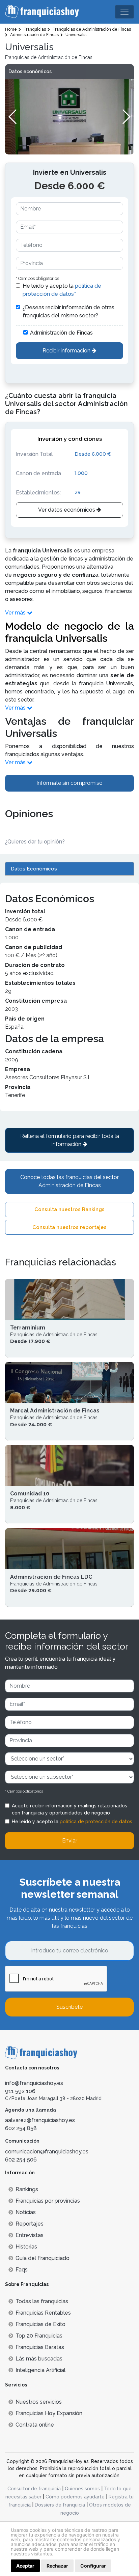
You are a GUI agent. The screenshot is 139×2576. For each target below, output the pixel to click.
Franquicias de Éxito (40, 2324)
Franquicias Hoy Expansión (49, 2413)
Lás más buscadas (39, 2359)
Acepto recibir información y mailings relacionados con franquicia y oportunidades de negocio (69, 1809)
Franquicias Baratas (40, 2347)
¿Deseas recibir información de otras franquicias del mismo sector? (68, 311)
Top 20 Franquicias (39, 2336)
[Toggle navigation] (124, 12)
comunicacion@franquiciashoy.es (47, 2152)
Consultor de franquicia (34, 2489)
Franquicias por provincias (48, 2201)
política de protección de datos (96, 1822)
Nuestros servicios (39, 2402)
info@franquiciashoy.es (34, 2083)
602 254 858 (21, 2128)
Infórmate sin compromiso (69, 783)
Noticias (26, 2212)
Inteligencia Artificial (40, 2370)
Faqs (22, 2270)
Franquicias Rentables (43, 2313)
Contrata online (35, 2425)
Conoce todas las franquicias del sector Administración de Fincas (69, 1181)
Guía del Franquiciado (43, 2258)
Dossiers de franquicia (60, 2505)
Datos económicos (30, 71)
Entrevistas (30, 2235)
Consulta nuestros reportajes (69, 1227)
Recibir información (67, 351)
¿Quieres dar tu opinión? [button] (35, 842)
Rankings (27, 2189)
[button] (126, 117)
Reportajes (30, 2224)
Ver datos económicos (67, 510)
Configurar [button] (93, 2566)
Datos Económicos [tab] (34, 869)
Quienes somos (82, 2489)
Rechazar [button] (57, 2566)
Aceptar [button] (25, 2566)
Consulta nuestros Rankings (69, 1209)
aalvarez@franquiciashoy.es (40, 2120)
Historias (26, 2247)
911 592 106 (20, 2091)
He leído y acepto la (62, 290)
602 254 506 (21, 2160)
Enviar (70, 1841)
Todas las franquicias (42, 2301)
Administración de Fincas (61, 333)
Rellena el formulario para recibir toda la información (70, 1140)
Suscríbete (69, 2007)
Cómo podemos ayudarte (75, 2497)
